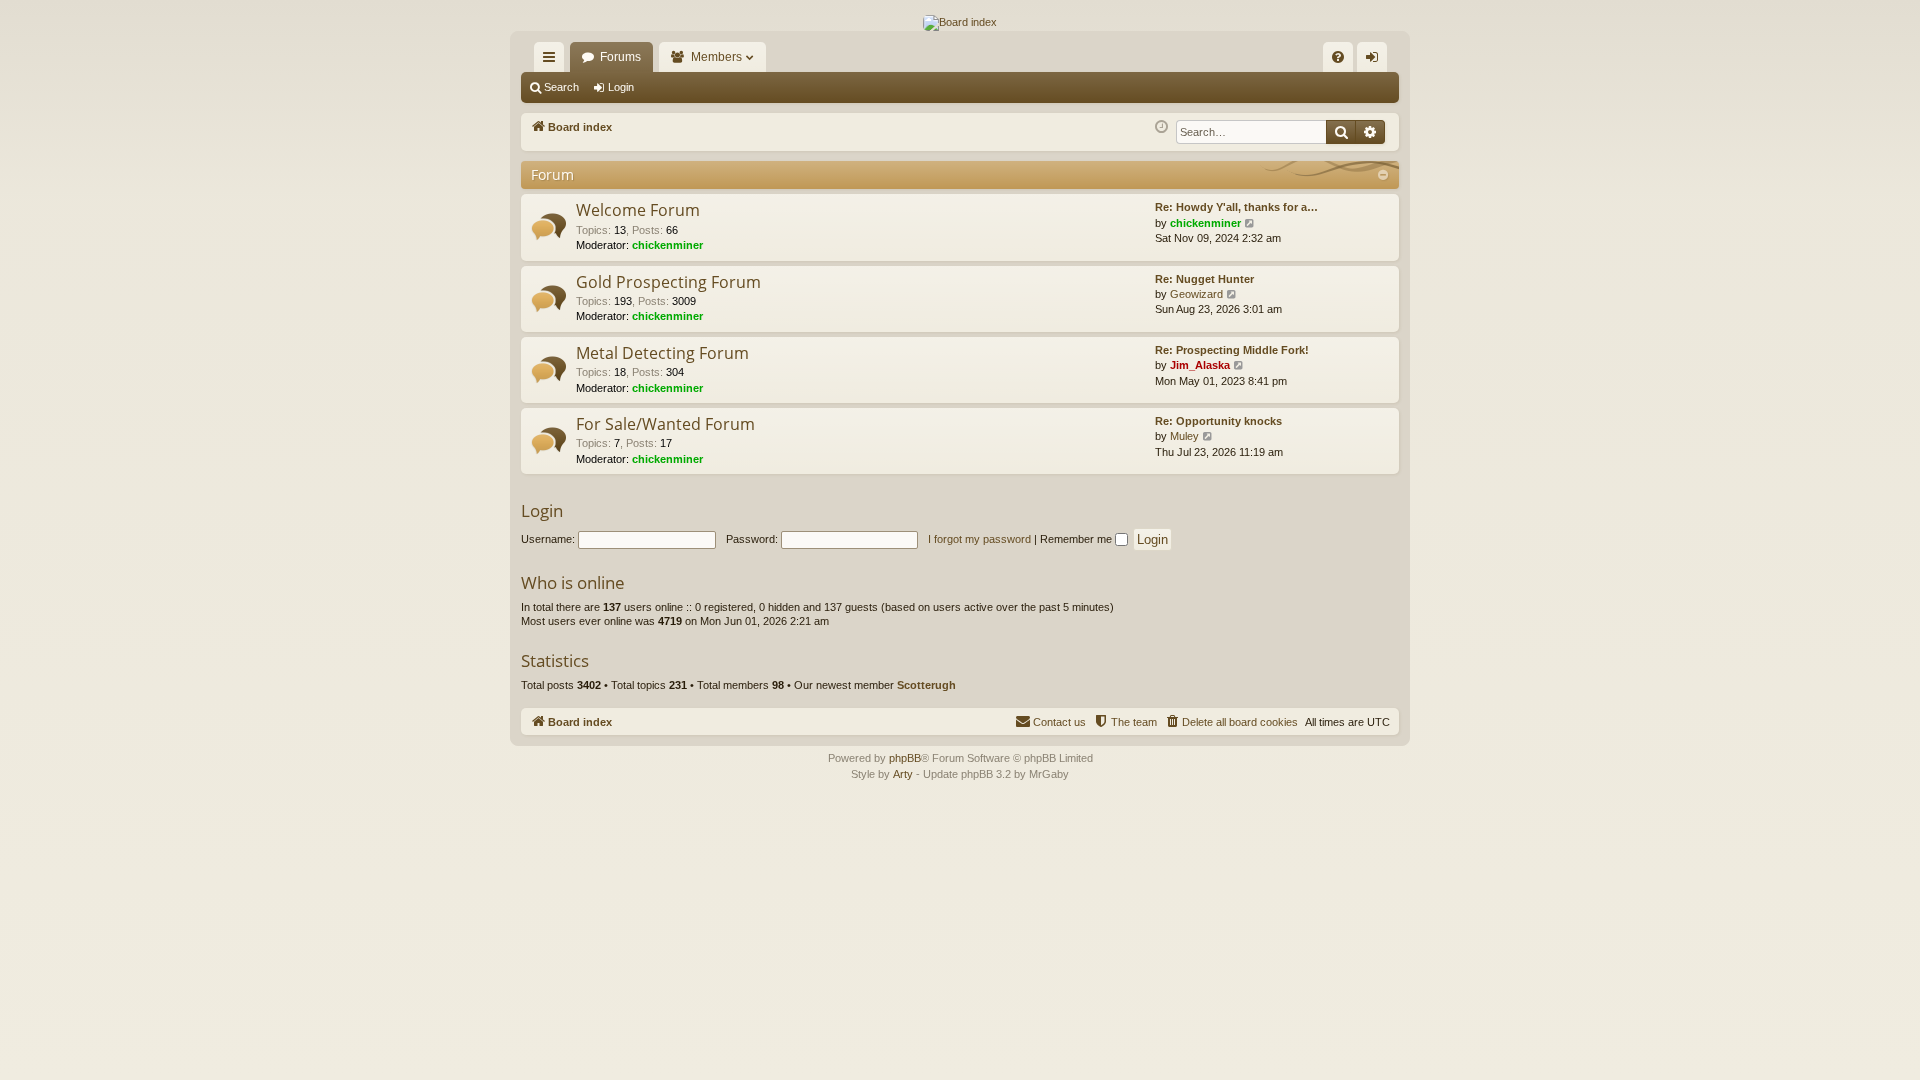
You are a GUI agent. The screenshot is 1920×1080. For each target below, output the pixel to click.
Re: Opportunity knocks (1218, 421)
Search (561, 87)
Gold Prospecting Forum (668, 282)
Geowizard (1196, 294)
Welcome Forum (638, 210)
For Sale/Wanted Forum (665, 424)
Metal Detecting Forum (662, 353)
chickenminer (667, 245)
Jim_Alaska (1200, 365)
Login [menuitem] (1376, 61)
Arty (903, 774)
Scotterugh (926, 685)
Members (716, 57)
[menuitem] (1338, 57)
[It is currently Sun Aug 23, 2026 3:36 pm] (1161, 127)
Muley (1184, 436)
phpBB (905, 758)
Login (621, 87)
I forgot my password (979, 539)
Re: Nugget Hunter (1204, 279)
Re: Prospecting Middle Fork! (1232, 350)
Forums (620, 57)
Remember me (1077, 539)
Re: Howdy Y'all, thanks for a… (1236, 207)
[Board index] (960, 23)
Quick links (553, 61)
